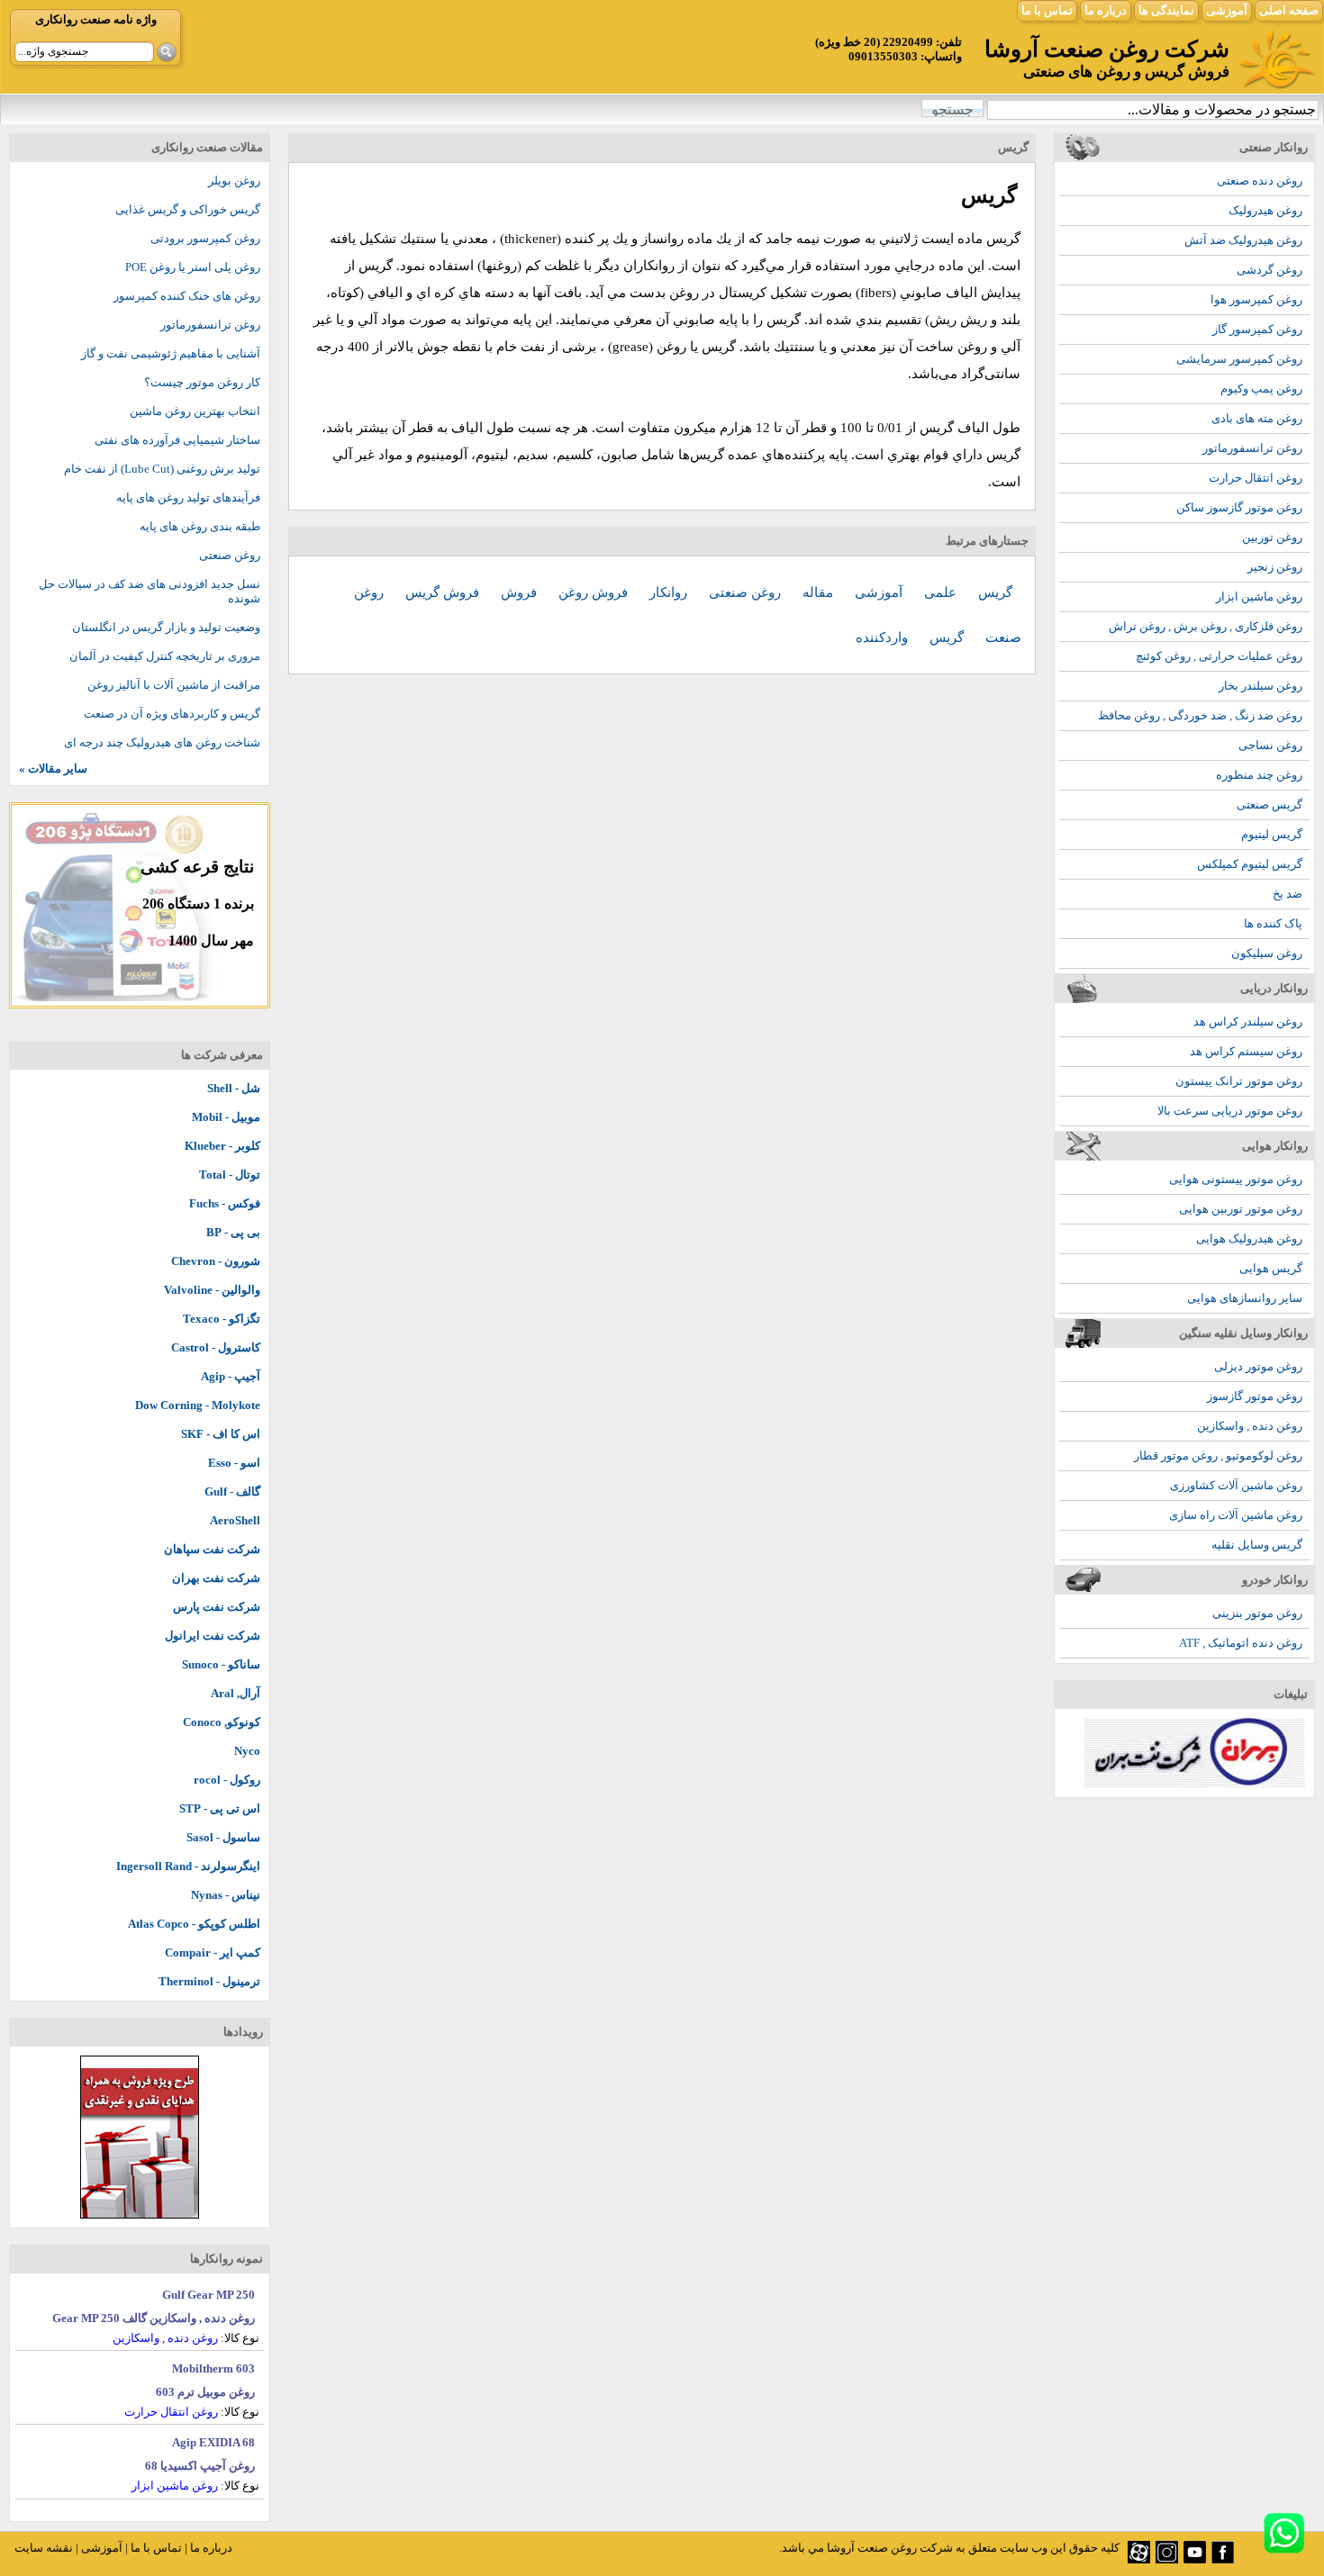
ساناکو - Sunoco (221, 1664)
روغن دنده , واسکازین (1250, 1426)
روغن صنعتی (747, 592)
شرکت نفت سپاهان (212, 1549)
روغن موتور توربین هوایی (1241, 1209)
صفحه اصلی (1289, 10)
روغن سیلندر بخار (1261, 686)
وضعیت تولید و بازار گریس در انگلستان (166, 627)
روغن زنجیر (1275, 567)
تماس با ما (1047, 10)
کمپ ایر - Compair (213, 1952)
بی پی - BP (233, 1232)
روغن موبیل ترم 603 (205, 2392)
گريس (995, 592)
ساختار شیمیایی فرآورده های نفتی (177, 440)
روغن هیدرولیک (1265, 210)
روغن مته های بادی (1257, 418)
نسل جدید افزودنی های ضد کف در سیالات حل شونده (150, 591)
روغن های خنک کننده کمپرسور (187, 296)
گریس (948, 637)
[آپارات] (1139, 2559)
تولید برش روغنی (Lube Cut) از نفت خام (162, 469)
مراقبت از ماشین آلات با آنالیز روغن (174, 685)
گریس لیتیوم (1272, 834)
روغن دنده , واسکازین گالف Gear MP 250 (154, 2318)
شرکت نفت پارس (217, 1607)
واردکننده (884, 637)
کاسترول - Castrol (216, 1347)
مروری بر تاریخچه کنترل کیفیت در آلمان (165, 656)
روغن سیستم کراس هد (1246, 1051)
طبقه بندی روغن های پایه (200, 526)
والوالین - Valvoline (212, 1290)
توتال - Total (230, 1175)
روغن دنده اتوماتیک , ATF (1241, 1643)
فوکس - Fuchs (225, 1203)
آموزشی (1227, 10)
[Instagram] (1167, 2559)
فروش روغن (595, 592)
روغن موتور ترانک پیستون (1239, 1081)
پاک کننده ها (1273, 923)
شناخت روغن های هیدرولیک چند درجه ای (162, 742)
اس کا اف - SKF (221, 1434)
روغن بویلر (234, 181)
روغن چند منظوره (1259, 775)
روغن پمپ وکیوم (1261, 389)
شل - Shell (234, 1088)
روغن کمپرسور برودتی (205, 238)
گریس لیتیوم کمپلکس (1250, 864)
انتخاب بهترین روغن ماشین (195, 411)
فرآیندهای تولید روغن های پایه (188, 497)
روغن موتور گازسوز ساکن (1239, 507)
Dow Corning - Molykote (198, 1405)
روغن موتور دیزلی (1258, 1366)
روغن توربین (1272, 537)
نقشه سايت (44, 2548)
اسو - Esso (234, 1463)
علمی (942, 592)
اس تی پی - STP (220, 1808)
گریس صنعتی (1270, 804)
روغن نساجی (1270, 745)
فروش (521, 592)
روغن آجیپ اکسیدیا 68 (200, 2466)
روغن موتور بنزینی (1257, 1613)
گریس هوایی (1271, 1268)
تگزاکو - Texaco (222, 1319)
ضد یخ (1288, 894)
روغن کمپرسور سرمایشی (1239, 359)
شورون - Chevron (216, 1261)
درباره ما (1106, 10)
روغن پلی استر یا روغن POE (193, 267)
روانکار (670, 592)
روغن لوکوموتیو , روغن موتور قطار (1218, 1455)
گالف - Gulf (232, 1491)
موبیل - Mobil (226, 1117)
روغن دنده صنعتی (1260, 181)
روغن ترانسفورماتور (1252, 448)
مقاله (820, 592)
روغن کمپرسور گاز (1257, 329)
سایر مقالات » (53, 768)
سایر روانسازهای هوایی (1245, 1298)
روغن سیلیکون (1267, 953)
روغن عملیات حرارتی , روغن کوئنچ (1219, 656)
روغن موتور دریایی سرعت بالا (1230, 1111)
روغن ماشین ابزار (1259, 597)
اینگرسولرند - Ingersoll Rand (188, 1866)
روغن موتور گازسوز (1255, 1396)
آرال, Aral (236, 1693)
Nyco (247, 1751)
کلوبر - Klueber (222, 1146)
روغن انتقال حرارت (1256, 478)
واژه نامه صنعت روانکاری (96, 19)
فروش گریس (444, 592)
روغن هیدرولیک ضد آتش (1243, 240)
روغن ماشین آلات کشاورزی (1236, 1485)
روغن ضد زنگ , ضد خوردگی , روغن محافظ (1200, 715)
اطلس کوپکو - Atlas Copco (194, 1924)
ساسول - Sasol (223, 1837)
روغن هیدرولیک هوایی (1249, 1238)
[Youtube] (1195, 2559)
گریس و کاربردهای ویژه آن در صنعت (172, 714)
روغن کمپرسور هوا (1256, 299)
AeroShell (235, 1520)
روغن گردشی (1270, 270)
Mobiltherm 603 (213, 2368)
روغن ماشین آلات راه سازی (1236, 1515)
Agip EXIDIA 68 (213, 2442)
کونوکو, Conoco (222, 1722)
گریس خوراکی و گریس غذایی (188, 209)
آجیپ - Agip (231, 1376)
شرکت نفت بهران (216, 1578)
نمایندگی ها (1166, 10)
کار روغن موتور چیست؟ (202, 382)
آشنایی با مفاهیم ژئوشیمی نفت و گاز (171, 353)
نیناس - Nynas (226, 1895)
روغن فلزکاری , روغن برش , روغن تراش (1206, 626)
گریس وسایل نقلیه (1257, 1545)
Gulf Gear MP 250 (209, 2295)
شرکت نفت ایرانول (213, 1636)
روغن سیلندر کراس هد (1248, 1021)
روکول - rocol (227, 1780)
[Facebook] (1223, 2559)
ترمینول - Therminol (209, 1981)
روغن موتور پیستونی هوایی (1236, 1179)
